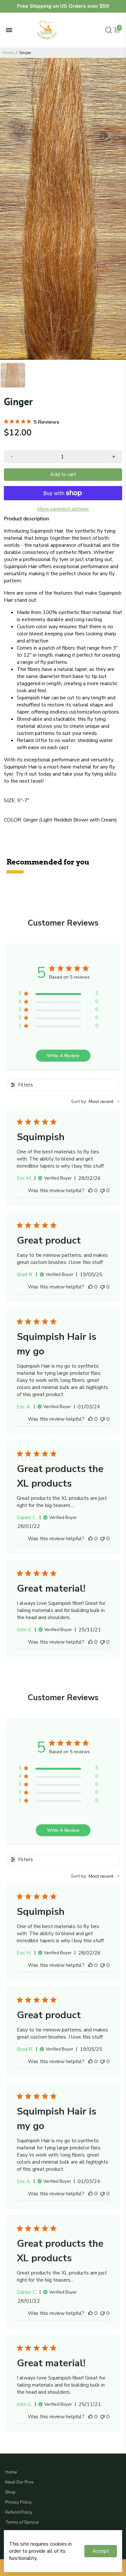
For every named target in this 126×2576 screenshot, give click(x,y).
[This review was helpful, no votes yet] (90, 1191)
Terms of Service (22, 2522)
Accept (101, 2551)
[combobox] (95, 1102)
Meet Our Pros (19, 2482)
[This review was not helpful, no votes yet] (102, 1191)
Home (8, 53)
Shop (10, 2492)
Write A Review (63, 1056)
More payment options (63, 509)
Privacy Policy (18, 2502)
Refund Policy (19, 2512)
